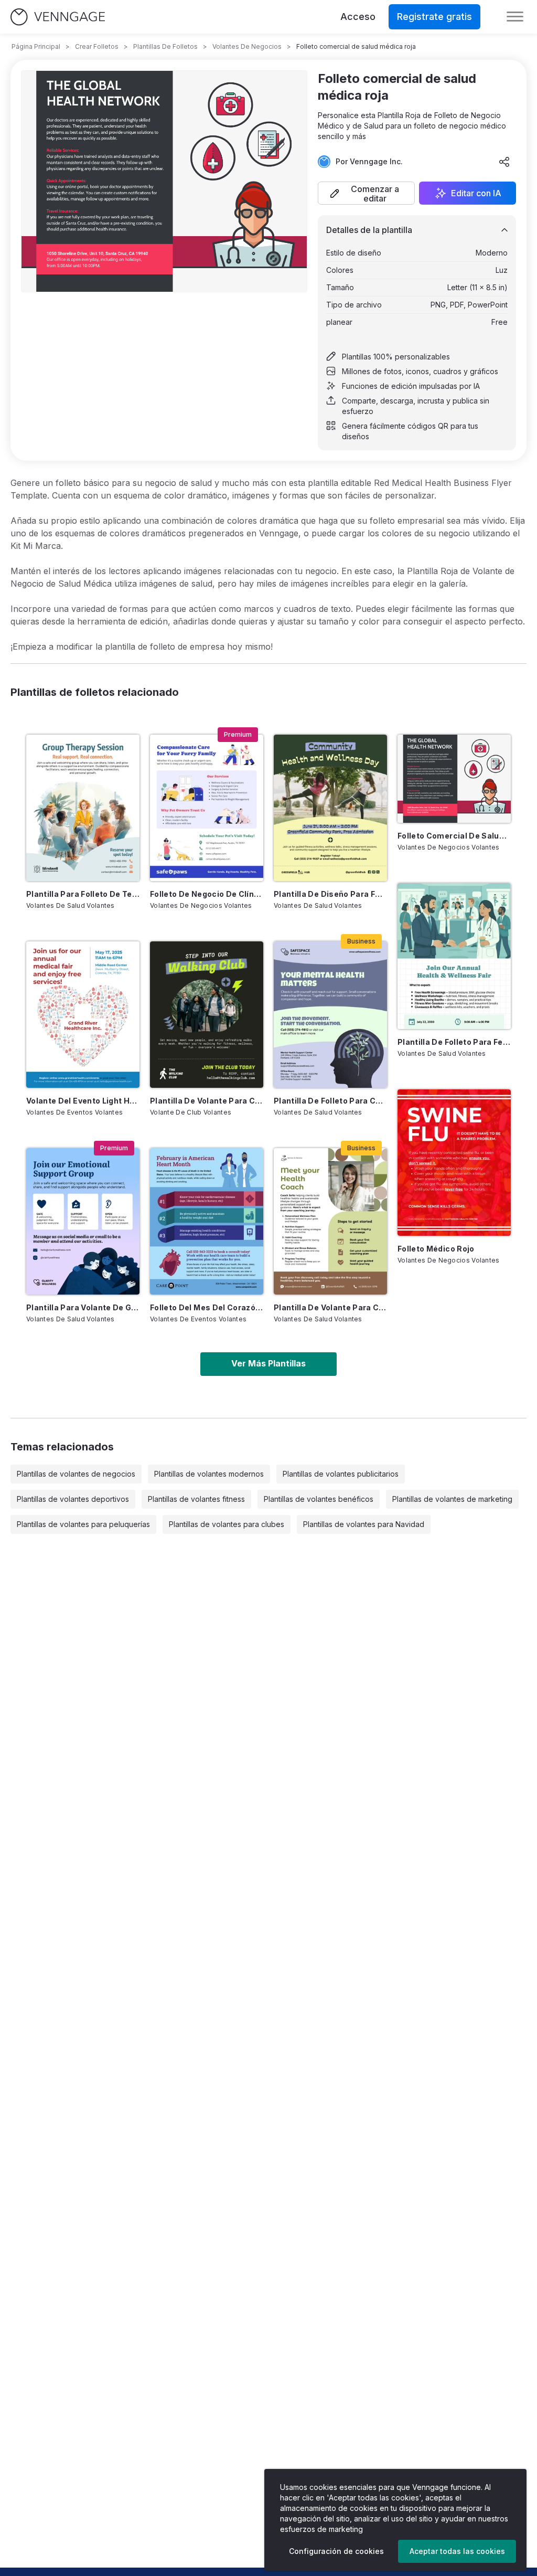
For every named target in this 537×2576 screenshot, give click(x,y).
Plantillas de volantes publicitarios (341, 1474)
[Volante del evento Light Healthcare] (83, 1015)
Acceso (358, 17)
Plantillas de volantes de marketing (452, 1499)
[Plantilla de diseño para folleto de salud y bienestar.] (330, 808)
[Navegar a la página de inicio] (58, 17)
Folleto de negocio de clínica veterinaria (207, 894)
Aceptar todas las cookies (457, 2551)
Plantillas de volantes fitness (196, 1499)
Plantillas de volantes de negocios (76, 1474)
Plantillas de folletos (165, 46)
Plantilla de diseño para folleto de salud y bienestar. (330, 894)
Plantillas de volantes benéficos (319, 1499)
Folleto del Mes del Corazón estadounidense (207, 1307)
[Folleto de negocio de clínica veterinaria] (207, 808)
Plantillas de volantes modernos (209, 1474)
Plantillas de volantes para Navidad (364, 1524)
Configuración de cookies (336, 2551)
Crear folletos (97, 46)
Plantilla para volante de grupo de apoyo (83, 1307)
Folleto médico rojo (436, 1249)
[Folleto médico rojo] (454, 1163)
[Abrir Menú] (515, 17)
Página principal (36, 46)
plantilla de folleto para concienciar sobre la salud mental (330, 1101)
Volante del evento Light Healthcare (83, 1101)
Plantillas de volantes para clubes (227, 1524)
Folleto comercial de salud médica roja (454, 836)
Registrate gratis (434, 17)
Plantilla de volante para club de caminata (207, 1101)
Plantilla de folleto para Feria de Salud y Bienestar (454, 1042)
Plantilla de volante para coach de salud (330, 1307)
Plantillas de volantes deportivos (73, 1499)
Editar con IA (476, 193)
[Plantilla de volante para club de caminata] (207, 1015)
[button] (366, 193)
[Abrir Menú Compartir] (504, 162)
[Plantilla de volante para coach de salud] (330, 1221)
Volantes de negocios (247, 46)
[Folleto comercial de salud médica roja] (454, 778)
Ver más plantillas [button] (268, 1363)
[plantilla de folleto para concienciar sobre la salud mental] (330, 1015)
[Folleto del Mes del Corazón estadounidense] (207, 1221)
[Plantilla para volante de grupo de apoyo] (83, 1221)
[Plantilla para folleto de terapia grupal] (83, 808)
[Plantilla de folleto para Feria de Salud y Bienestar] (454, 956)
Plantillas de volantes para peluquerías (83, 1524)
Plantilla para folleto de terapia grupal (83, 894)
